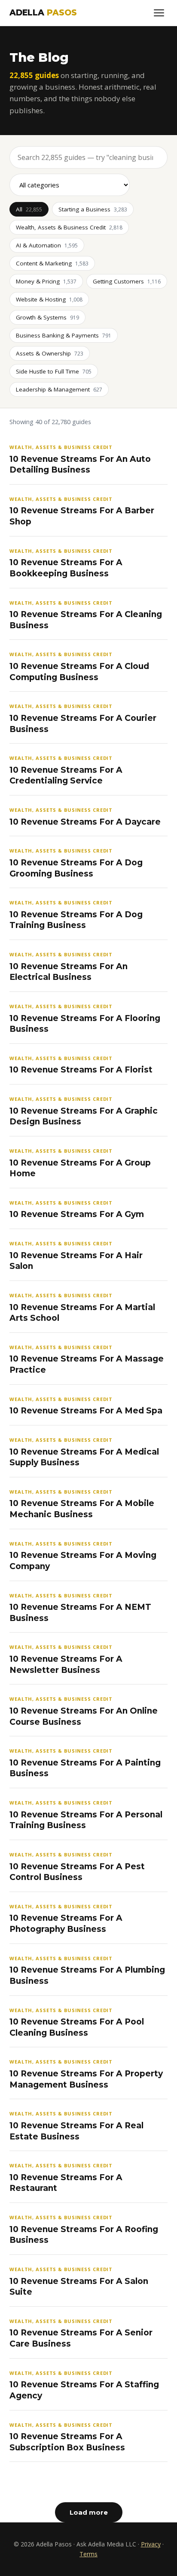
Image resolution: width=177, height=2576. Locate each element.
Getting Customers (127, 281)
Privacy (151, 2544)
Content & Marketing (52, 263)
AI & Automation (47, 245)
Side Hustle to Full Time (54, 371)
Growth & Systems (47, 317)
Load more (89, 2512)
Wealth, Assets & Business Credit (69, 227)
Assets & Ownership (50, 353)
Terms (88, 2554)
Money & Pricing (46, 281)
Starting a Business (93, 209)
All (29, 209)
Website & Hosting (49, 299)
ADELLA (43, 13)
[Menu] (159, 13)
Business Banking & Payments (64, 335)
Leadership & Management (59, 389)
